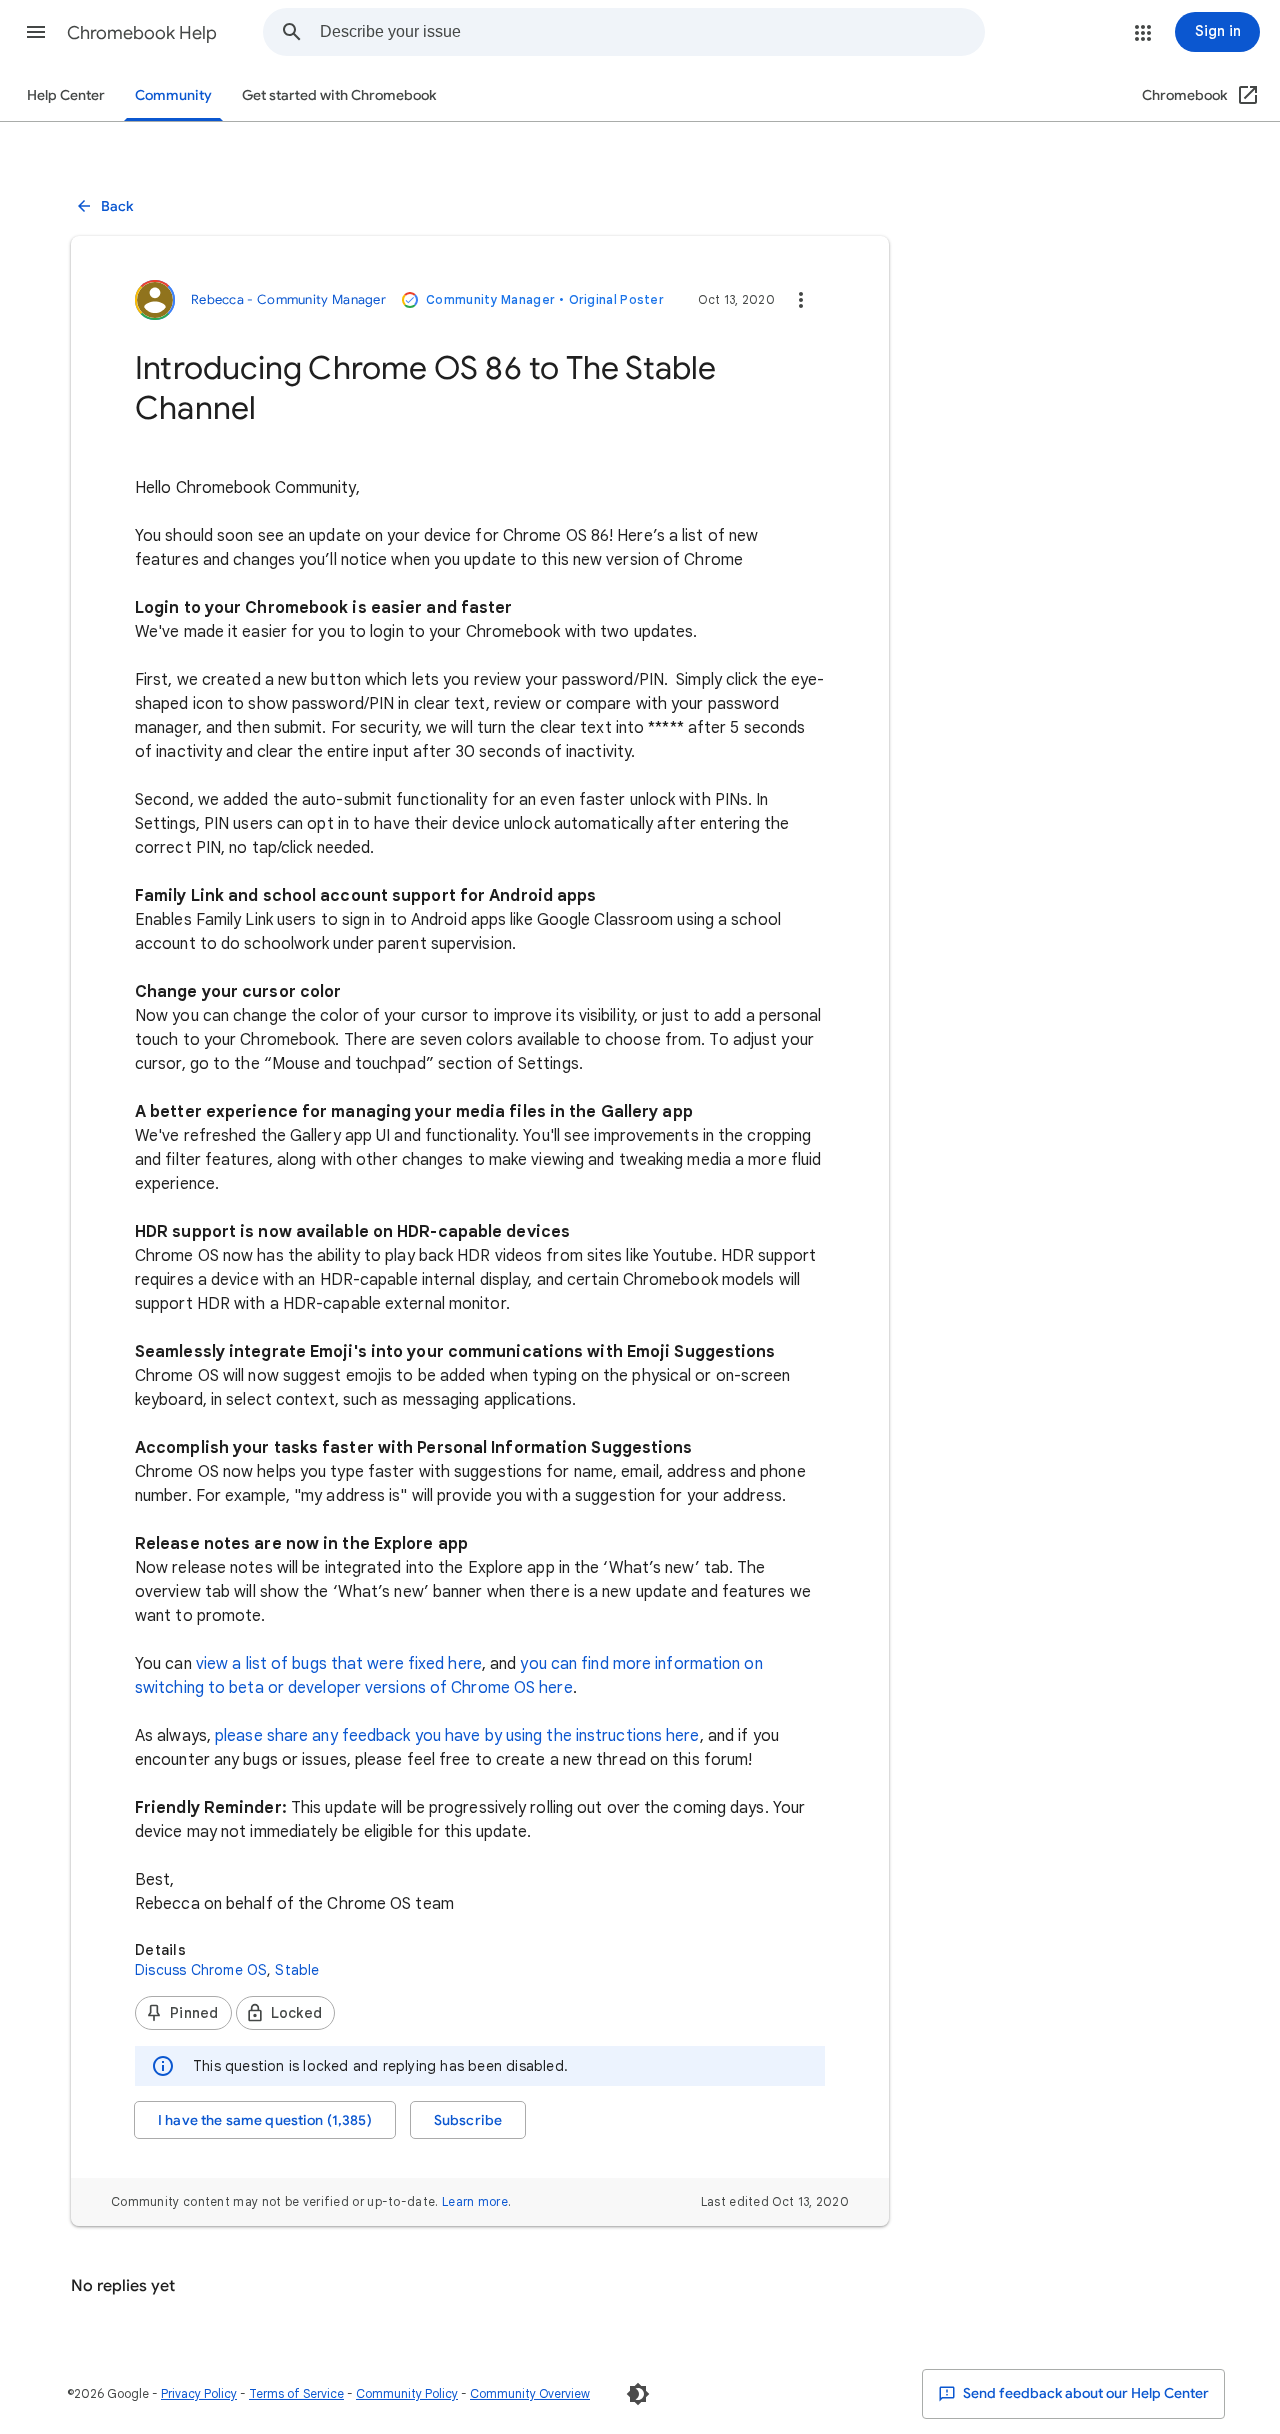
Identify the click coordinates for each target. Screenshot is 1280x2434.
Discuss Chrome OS (201, 1970)
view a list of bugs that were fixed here (339, 1664)
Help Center (66, 95)
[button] (36, 32)
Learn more (475, 2201)
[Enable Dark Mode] (638, 2394)
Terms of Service (296, 2393)
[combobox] (652, 32)
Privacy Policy (199, 2393)
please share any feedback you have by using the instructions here (455, 1736)
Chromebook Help (142, 33)
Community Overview (530, 2393)
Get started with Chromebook (339, 95)
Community (173, 95)
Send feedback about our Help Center (1084, 2393)
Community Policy (407, 2393)
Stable (297, 1970)
